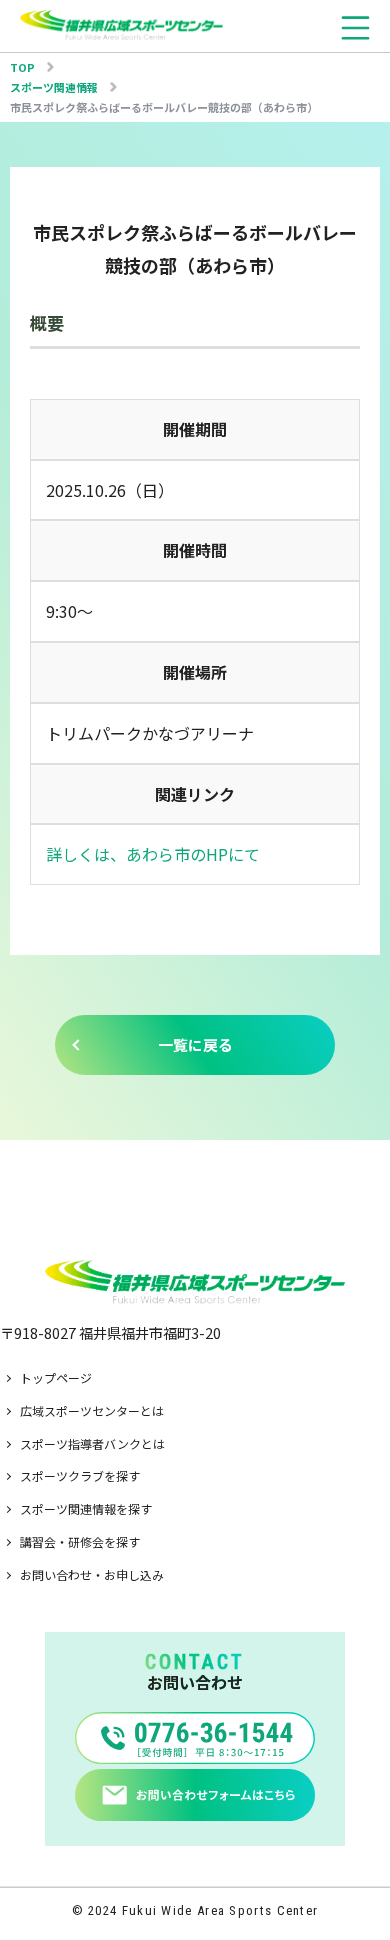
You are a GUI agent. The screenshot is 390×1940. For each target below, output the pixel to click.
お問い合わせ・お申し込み (92, 1574)
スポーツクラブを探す (80, 1475)
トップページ (56, 1377)
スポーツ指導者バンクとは (92, 1443)
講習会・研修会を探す (80, 1541)
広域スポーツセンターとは (92, 1410)
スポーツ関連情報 (54, 87)
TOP (22, 67)
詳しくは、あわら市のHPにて (153, 854)
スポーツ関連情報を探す (86, 1508)
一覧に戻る (195, 1044)
